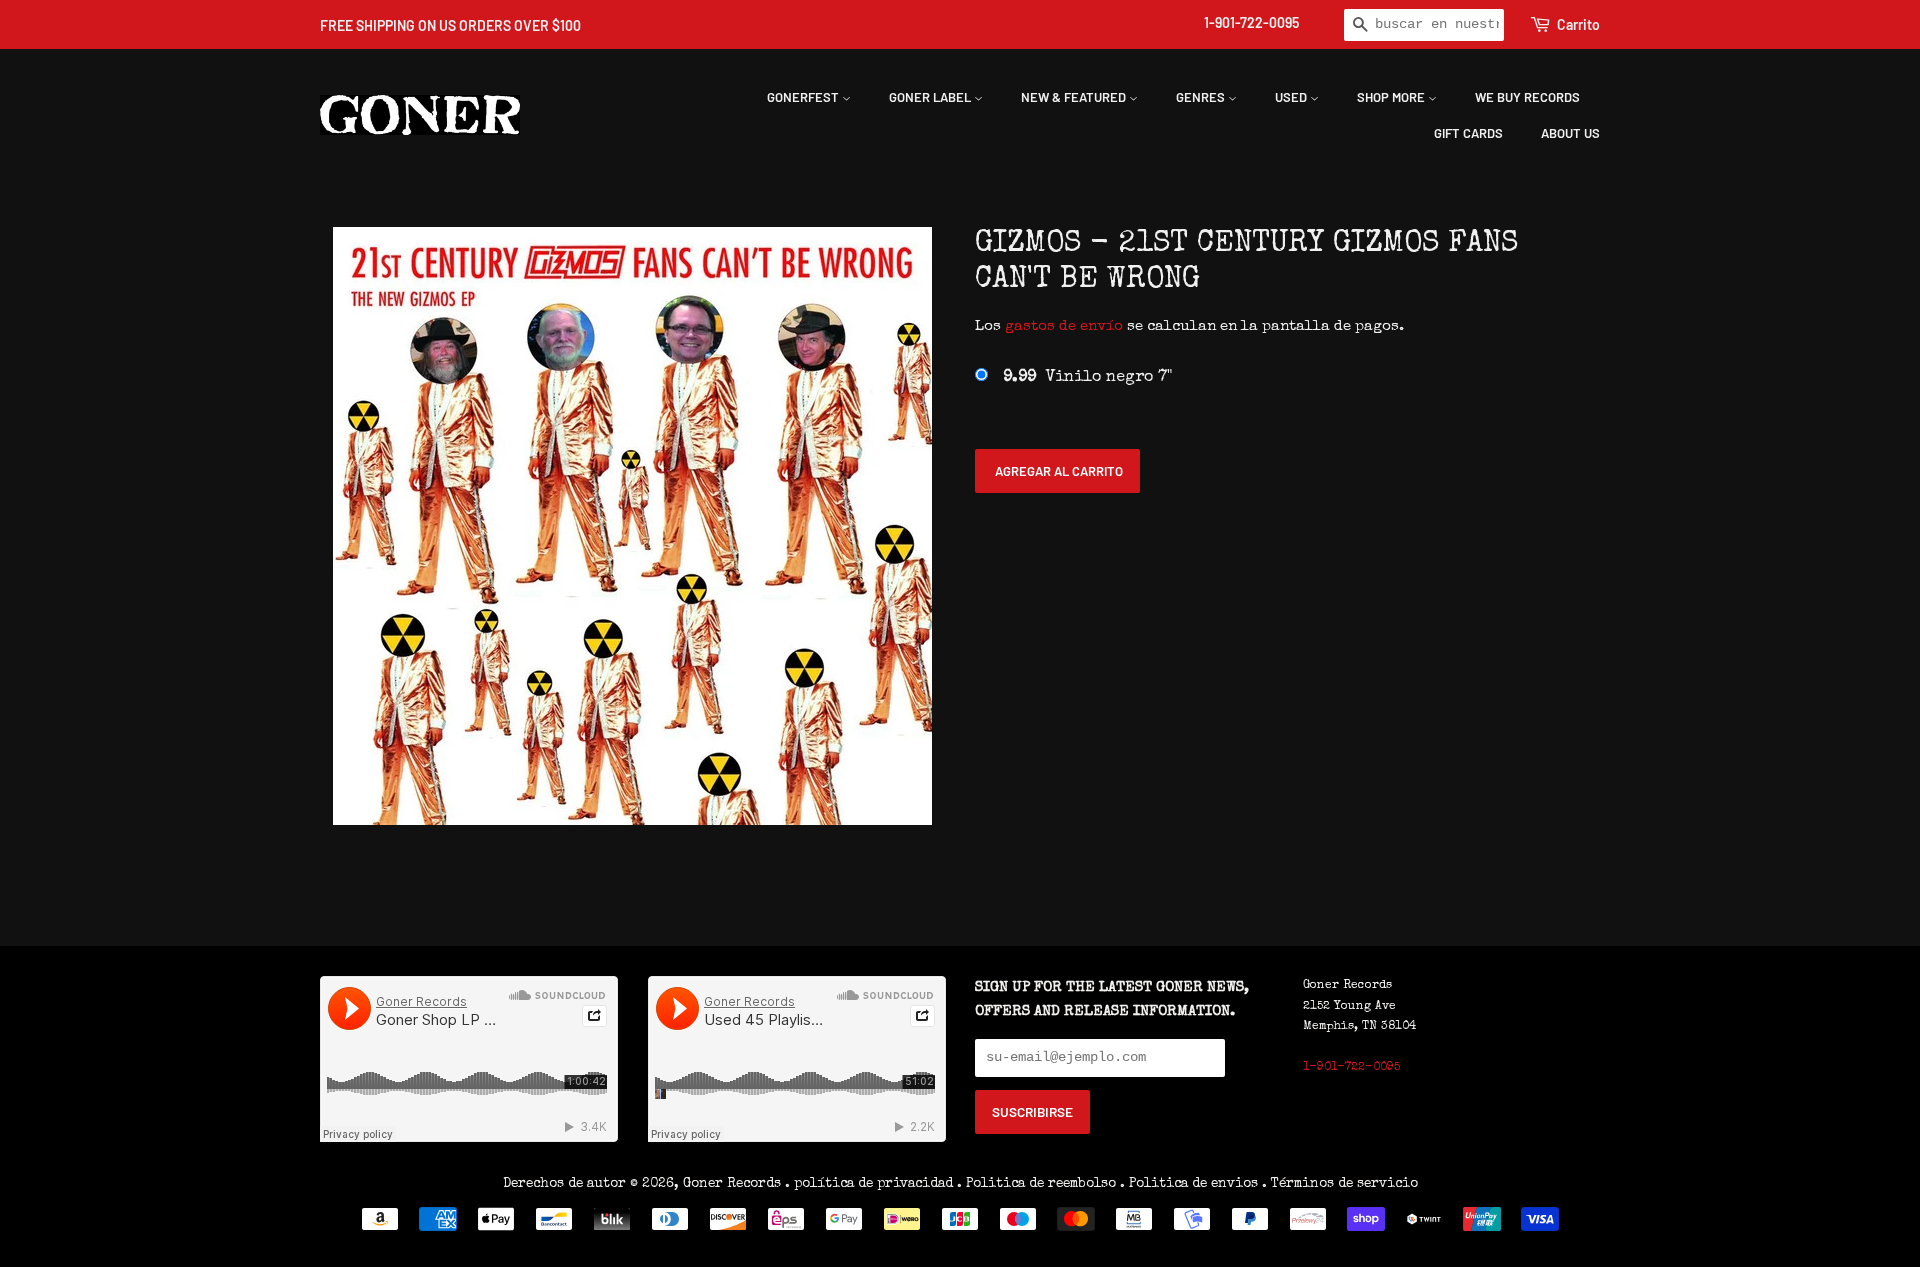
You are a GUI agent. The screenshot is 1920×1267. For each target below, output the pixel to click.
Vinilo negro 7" (1087, 378)
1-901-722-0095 (1251, 22)
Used (1292, 97)
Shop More (1392, 97)
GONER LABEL (931, 97)
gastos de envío (1064, 326)
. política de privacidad (869, 1184)
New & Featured (1075, 97)
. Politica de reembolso (1036, 1184)
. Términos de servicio (1340, 1184)
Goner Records (734, 1184)
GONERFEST (804, 97)
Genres (1202, 97)
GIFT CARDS (1468, 133)
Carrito (1578, 24)
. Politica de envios (1189, 1184)
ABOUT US (1570, 133)
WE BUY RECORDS (1527, 97)
